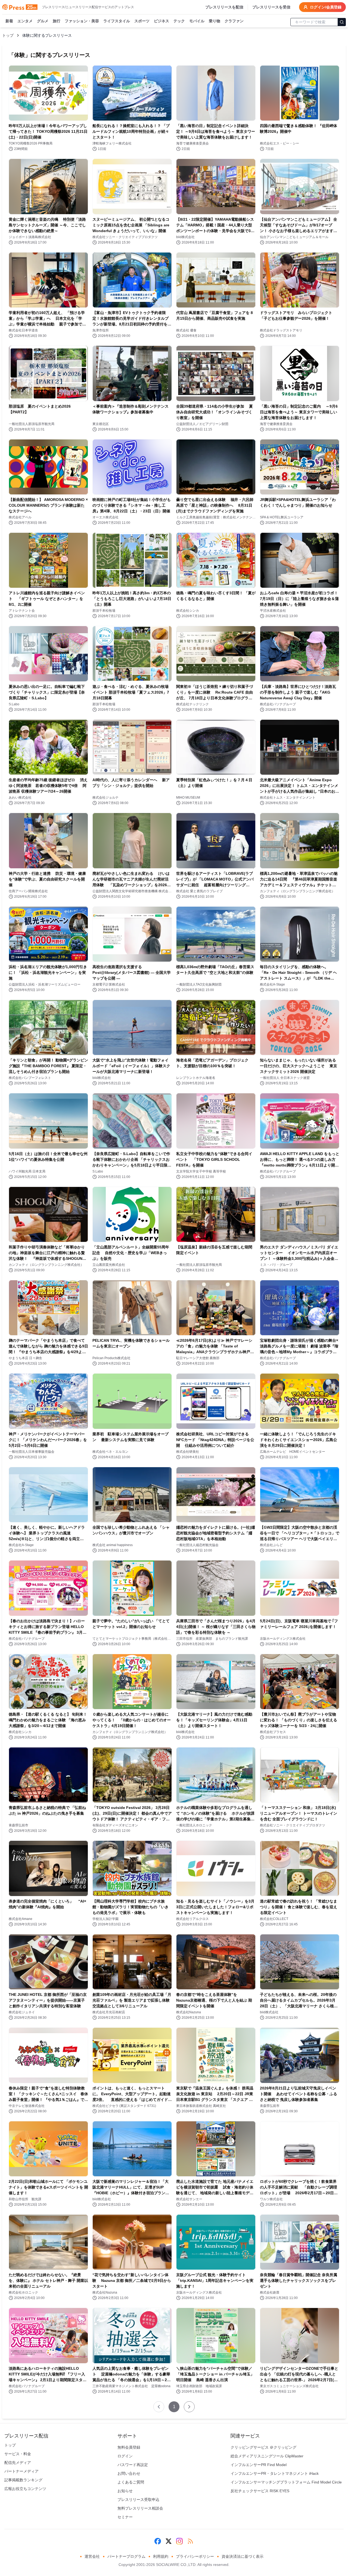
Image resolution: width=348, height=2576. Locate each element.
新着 (9, 21)
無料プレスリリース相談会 (140, 2508)
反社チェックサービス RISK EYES (260, 2491)
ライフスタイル (117, 21)
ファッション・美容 (82, 21)
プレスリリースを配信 (224, 7)
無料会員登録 (129, 2447)
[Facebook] (158, 2541)
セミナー (125, 2517)
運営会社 (92, 2556)
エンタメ (25, 21)
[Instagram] (179, 2541)
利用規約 (161, 2556)
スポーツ (142, 21)
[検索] (342, 22)
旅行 (57, 21)
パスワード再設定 (133, 2465)
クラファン (234, 21)
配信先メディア (18, 2463)
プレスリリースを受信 (271, 7)
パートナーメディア (21, 2471)
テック (179, 21)
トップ (8, 35)
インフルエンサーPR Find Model (259, 2465)
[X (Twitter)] (169, 2541)
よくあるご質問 (131, 2482)
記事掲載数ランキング (23, 2480)
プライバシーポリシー (195, 2556)
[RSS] (190, 2541)
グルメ (43, 21)
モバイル (197, 21)
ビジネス (161, 21)
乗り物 (215, 21)
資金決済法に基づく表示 (243, 2556)
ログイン (125, 2456)
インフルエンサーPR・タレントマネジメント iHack (275, 2473)
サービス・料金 (18, 2454)
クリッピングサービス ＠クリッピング (263, 2447)
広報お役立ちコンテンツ (25, 2489)
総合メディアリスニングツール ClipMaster (267, 2456)
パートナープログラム (126, 2556)
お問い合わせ (129, 2473)
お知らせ (125, 2491)
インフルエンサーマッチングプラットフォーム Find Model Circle (286, 2482)
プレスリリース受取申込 (138, 2500)
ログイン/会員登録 (326, 7)
